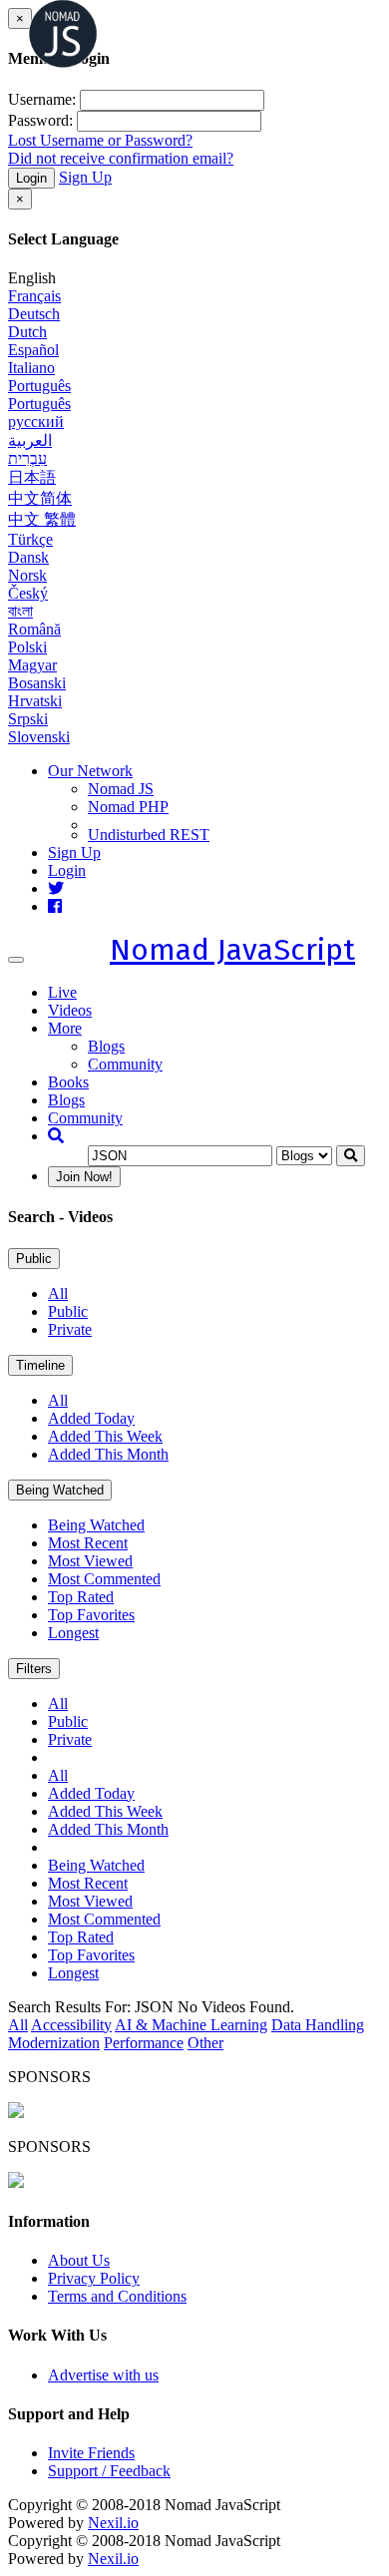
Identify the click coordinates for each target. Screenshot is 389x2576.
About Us (79, 2260)
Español (33, 350)
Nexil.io (113, 2523)
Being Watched (60, 1490)
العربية (30, 440)
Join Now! (84, 1177)
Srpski (28, 719)
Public (34, 1259)
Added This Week (105, 1436)
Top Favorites (91, 1615)
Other (205, 2043)
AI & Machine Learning (191, 2025)
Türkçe (30, 539)
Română (34, 629)
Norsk (27, 575)
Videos (70, 1010)
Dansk (28, 557)
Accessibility (71, 2025)
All (58, 1293)
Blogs (106, 1046)
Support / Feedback (109, 2471)
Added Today (91, 1418)
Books (68, 1082)
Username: (42, 99)
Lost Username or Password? (100, 140)
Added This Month (108, 1454)
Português (39, 386)
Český (28, 593)
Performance (144, 2043)
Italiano (31, 368)
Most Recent (88, 1543)
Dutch (27, 332)
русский (36, 422)
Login (31, 178)
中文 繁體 (42, 519)
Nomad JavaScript (232, 950)
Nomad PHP (128, 807)
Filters (34, 1669)
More (65, 1028)
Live (62, 992)
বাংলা (20, 611)
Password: (40, 120)
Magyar (32, 665)
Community (125, 1064)
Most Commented (104, 1579)
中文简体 (40, 498)
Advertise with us (103, 2375)
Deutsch (34, 314)
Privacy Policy (94, 2278)
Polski (27, 647)
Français (34, 296)
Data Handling (318, 2025)
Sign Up (85, 177)
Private (70, 1329)
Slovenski (39, 737)
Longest (73, 1633)
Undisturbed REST (149, 835)
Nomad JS (121, 789)
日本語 (32, 477)
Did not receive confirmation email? (121, 158)
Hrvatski (35, 701)
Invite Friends (91, 2453)
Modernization (54, 2043)
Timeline (40, 1365)
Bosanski (37, 683)
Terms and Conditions (117, 2296)
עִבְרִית (27, 458)
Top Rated (81, 1597)
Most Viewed (90, 1561)
